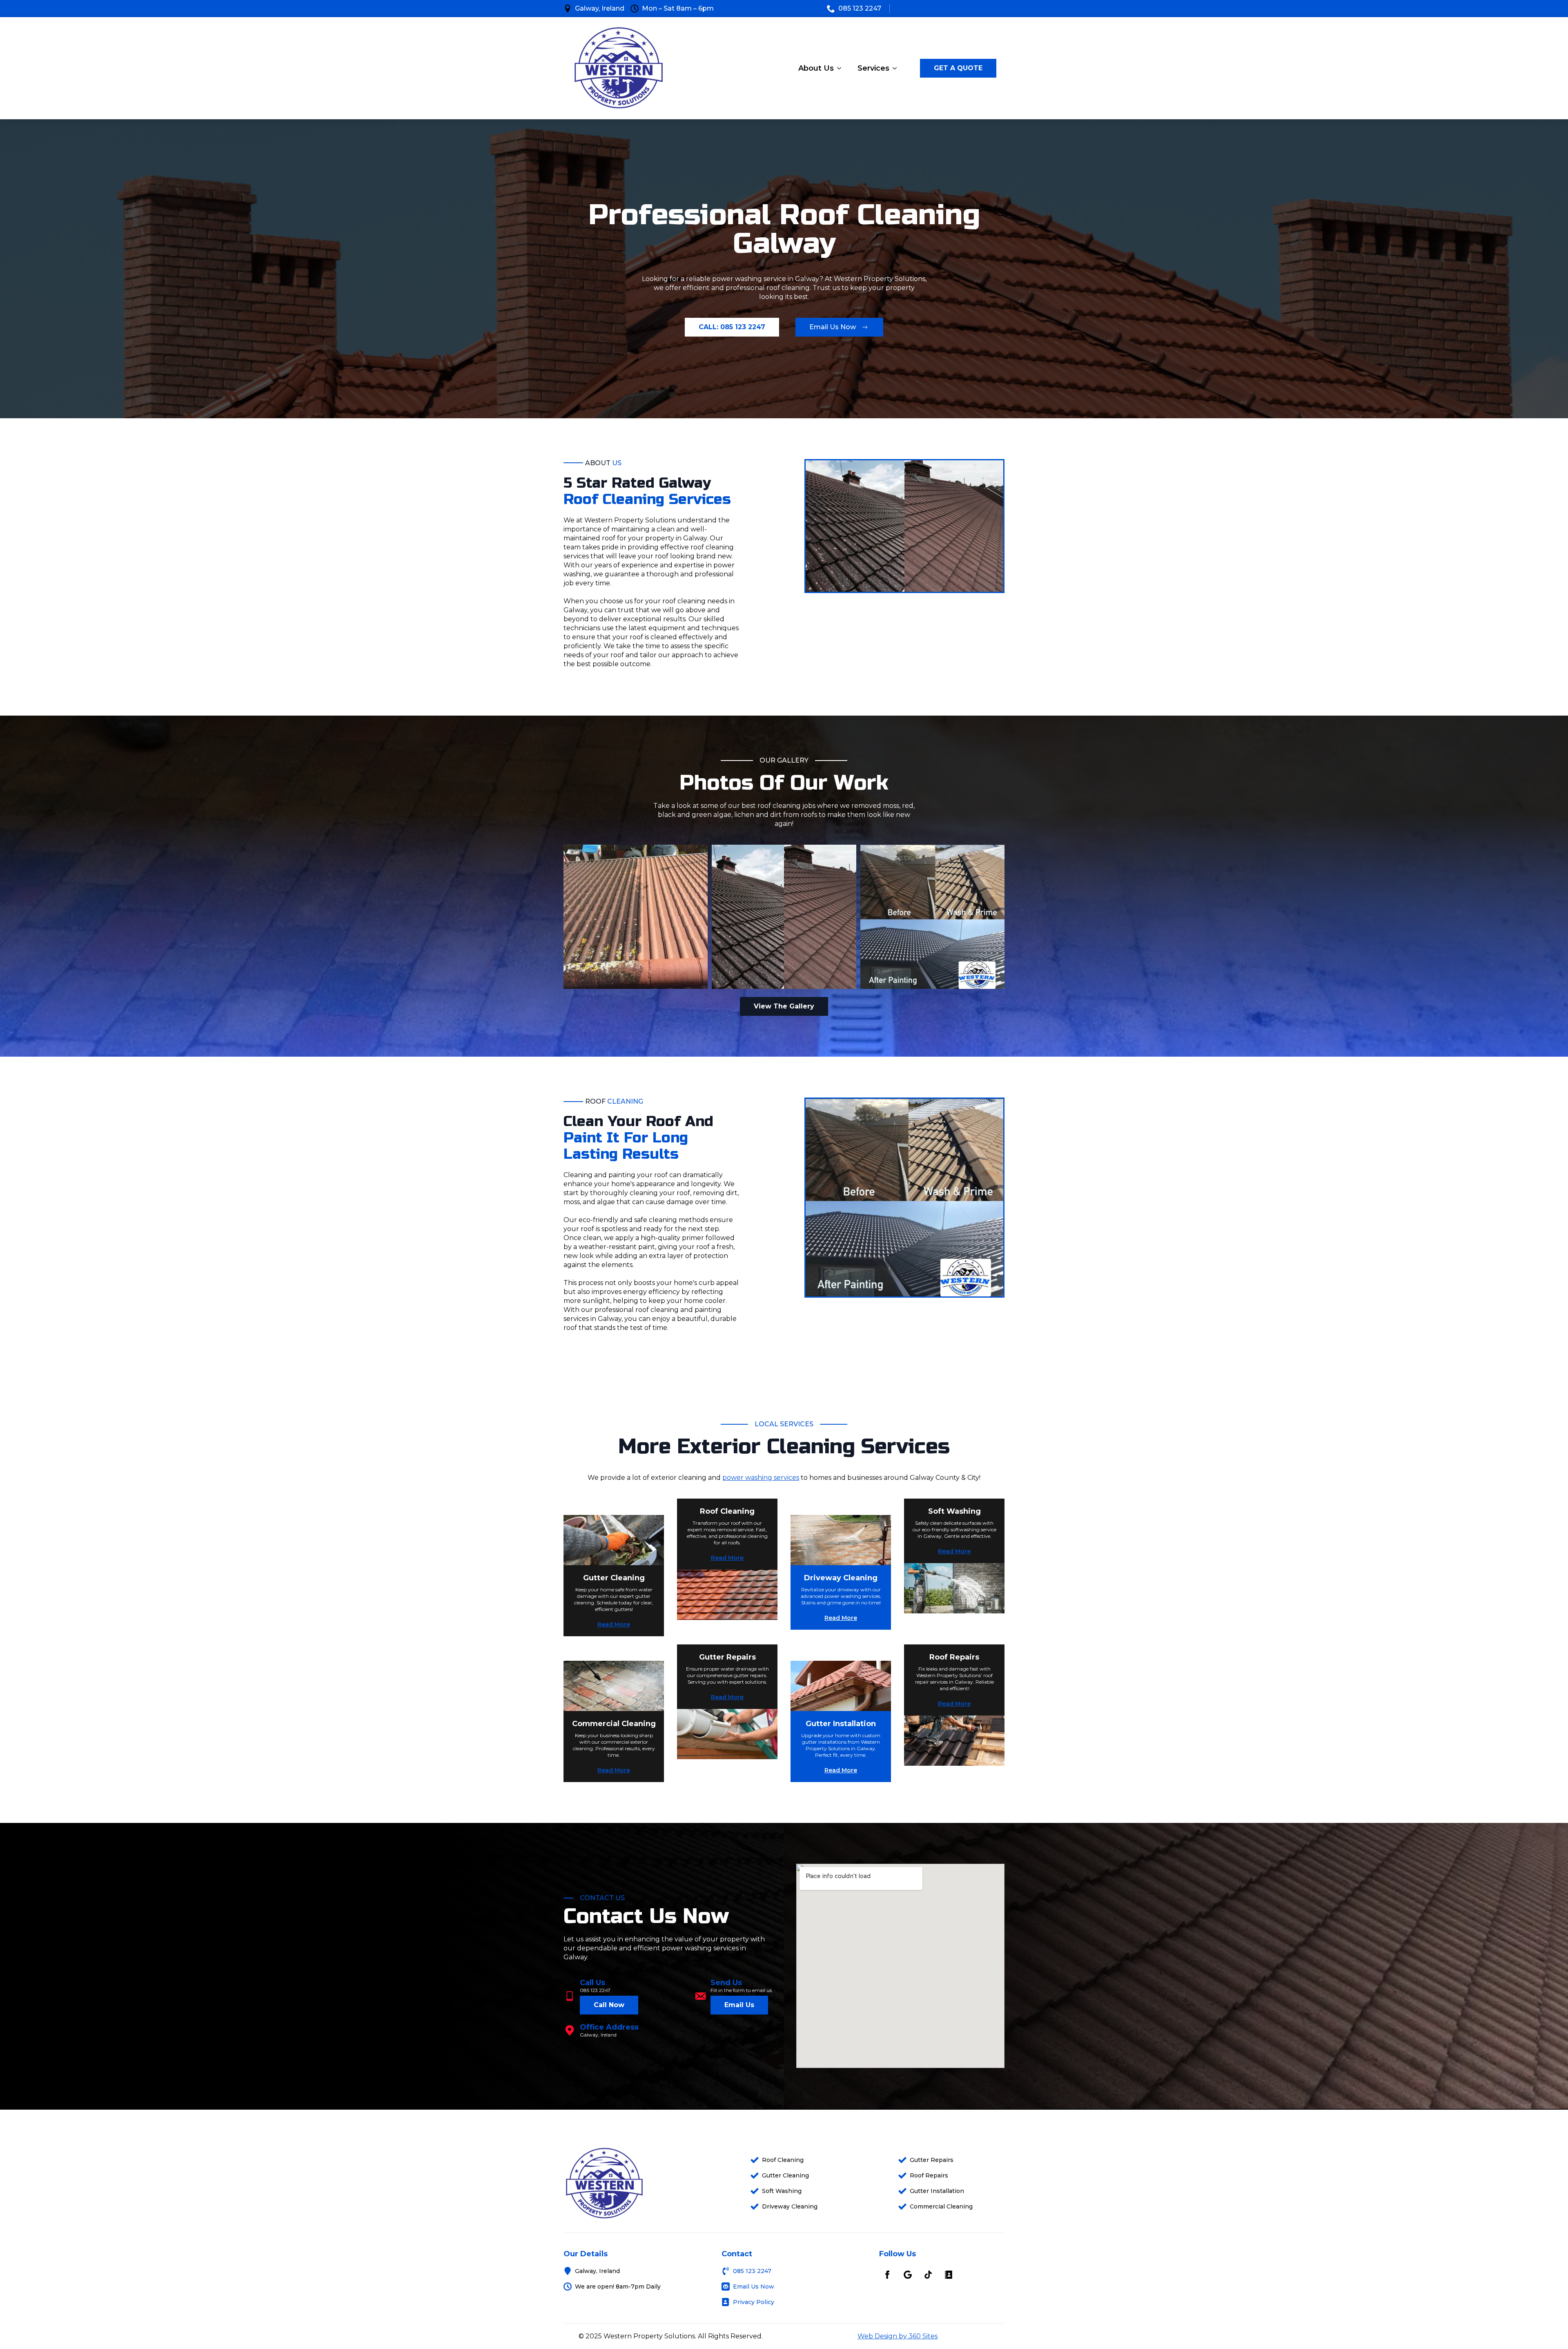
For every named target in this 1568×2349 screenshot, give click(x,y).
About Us (816, 68)
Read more (614, 1624)
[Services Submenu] (897, 68)
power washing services (761, 1478)
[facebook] (887, 2275)
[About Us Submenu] (842, 68)
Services (873, 68)
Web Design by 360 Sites (898, 2336)
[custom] (908, 2275)
